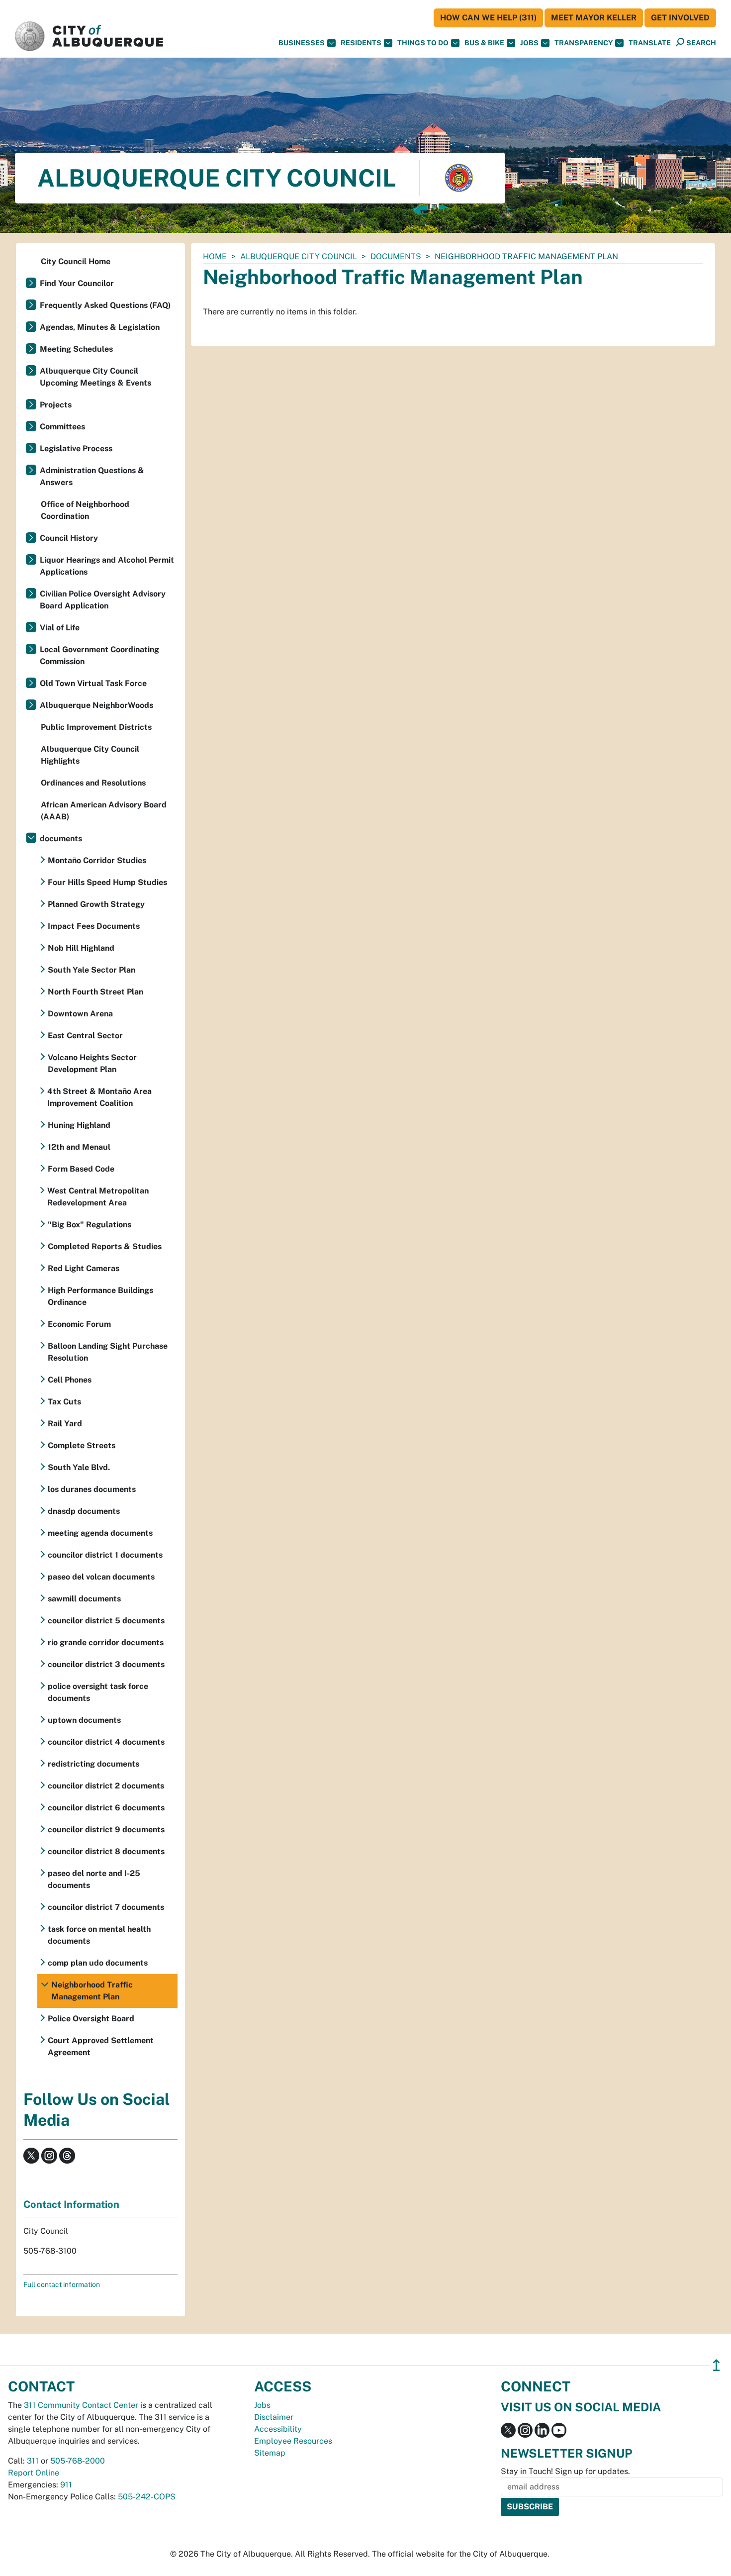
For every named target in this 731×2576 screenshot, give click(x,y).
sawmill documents (84, 1599)
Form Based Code (81, 1169)
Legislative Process (76, 448)
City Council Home (76, 261)
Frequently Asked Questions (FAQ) (105, 305)
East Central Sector (85, 1036)
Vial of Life (60, 628)
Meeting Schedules (76, 349)
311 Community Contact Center (81, 2405)
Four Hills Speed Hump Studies (107, 882)
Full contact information (62, 2284)
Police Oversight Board (91, 2019)
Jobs (529, 43)
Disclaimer (274, 2417)
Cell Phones (70, 1380)
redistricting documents (93, 1764)
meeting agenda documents (100, 1533)
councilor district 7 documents (106, 1907)
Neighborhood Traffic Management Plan (92, 1991)
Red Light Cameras (84, 1268)
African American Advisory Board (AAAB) (104, 811)
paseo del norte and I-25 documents (94, 1879)
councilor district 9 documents (106, 1830)
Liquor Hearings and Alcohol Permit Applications (107, 566)
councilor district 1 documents (105, 1555)
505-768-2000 (78, 2461)
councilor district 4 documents (106, 1742)
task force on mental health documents (99, 1935)
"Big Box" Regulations (90, 1225)
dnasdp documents (84, 1511)
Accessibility (278, 2429)
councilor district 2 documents (106, 1786)
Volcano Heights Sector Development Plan (92, 1063)
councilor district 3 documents (106, 1664)
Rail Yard (65, 1424)
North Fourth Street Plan (95, 992)
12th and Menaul (79, 1147)
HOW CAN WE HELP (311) (488, 18)
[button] (650, 43)
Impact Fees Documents (94, 926)
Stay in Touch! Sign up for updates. (565, 2471)
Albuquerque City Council (299, 256)
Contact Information (71, 2204)
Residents (361, 43)
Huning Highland (79, 1125)
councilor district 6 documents (106, 1808)
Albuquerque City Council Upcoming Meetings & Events (95, 377)
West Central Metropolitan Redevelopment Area (98, 1197)
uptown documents (84, 1720)
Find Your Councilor (77, 283)
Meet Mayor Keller (594, 18)
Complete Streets (82, 1445)
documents (396, 256)
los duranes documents (92, 1489)
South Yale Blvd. (79, 1467)
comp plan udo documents (98, 1963)
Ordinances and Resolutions (93, 783)
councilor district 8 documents (106, 1851)
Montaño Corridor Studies (97, 860)
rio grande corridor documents (106, 1642)
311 (33, 2461)
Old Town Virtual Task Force (93, 683)
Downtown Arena (80, 1014)
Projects (56, 405)
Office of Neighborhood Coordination (85, 510)
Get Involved (680, 18)
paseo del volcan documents (101, 1577)
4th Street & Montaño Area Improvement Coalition (99, 1097)
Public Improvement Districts (96, 727)
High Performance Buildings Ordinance (100, 1296)
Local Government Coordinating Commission (99, 655)
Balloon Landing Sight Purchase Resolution (108, 1352)
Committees (62, 427)
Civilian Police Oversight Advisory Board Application (103, 600)
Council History (69, 538)
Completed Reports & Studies (105, 1246)
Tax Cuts (64, 1402)
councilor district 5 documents (106, 1621)
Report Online (34, 2473)
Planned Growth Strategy (96, 904)
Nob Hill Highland (81, 948)
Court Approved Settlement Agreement (101, 2046)
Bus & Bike (484, 43)
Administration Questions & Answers (92, 476)
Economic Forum (79, 1324)
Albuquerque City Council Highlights (90, 755)
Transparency (584, 43)
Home (215, 256)
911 (66, 2485)
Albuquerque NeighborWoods (96, 705)
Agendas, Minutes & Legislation (100, 327)
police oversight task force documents (98, 1692)
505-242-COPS (147, 2497)
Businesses (302, 43)
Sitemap (270, 2453)
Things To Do (423, 43)
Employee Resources (293, 2441)
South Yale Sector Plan (91, 970)
